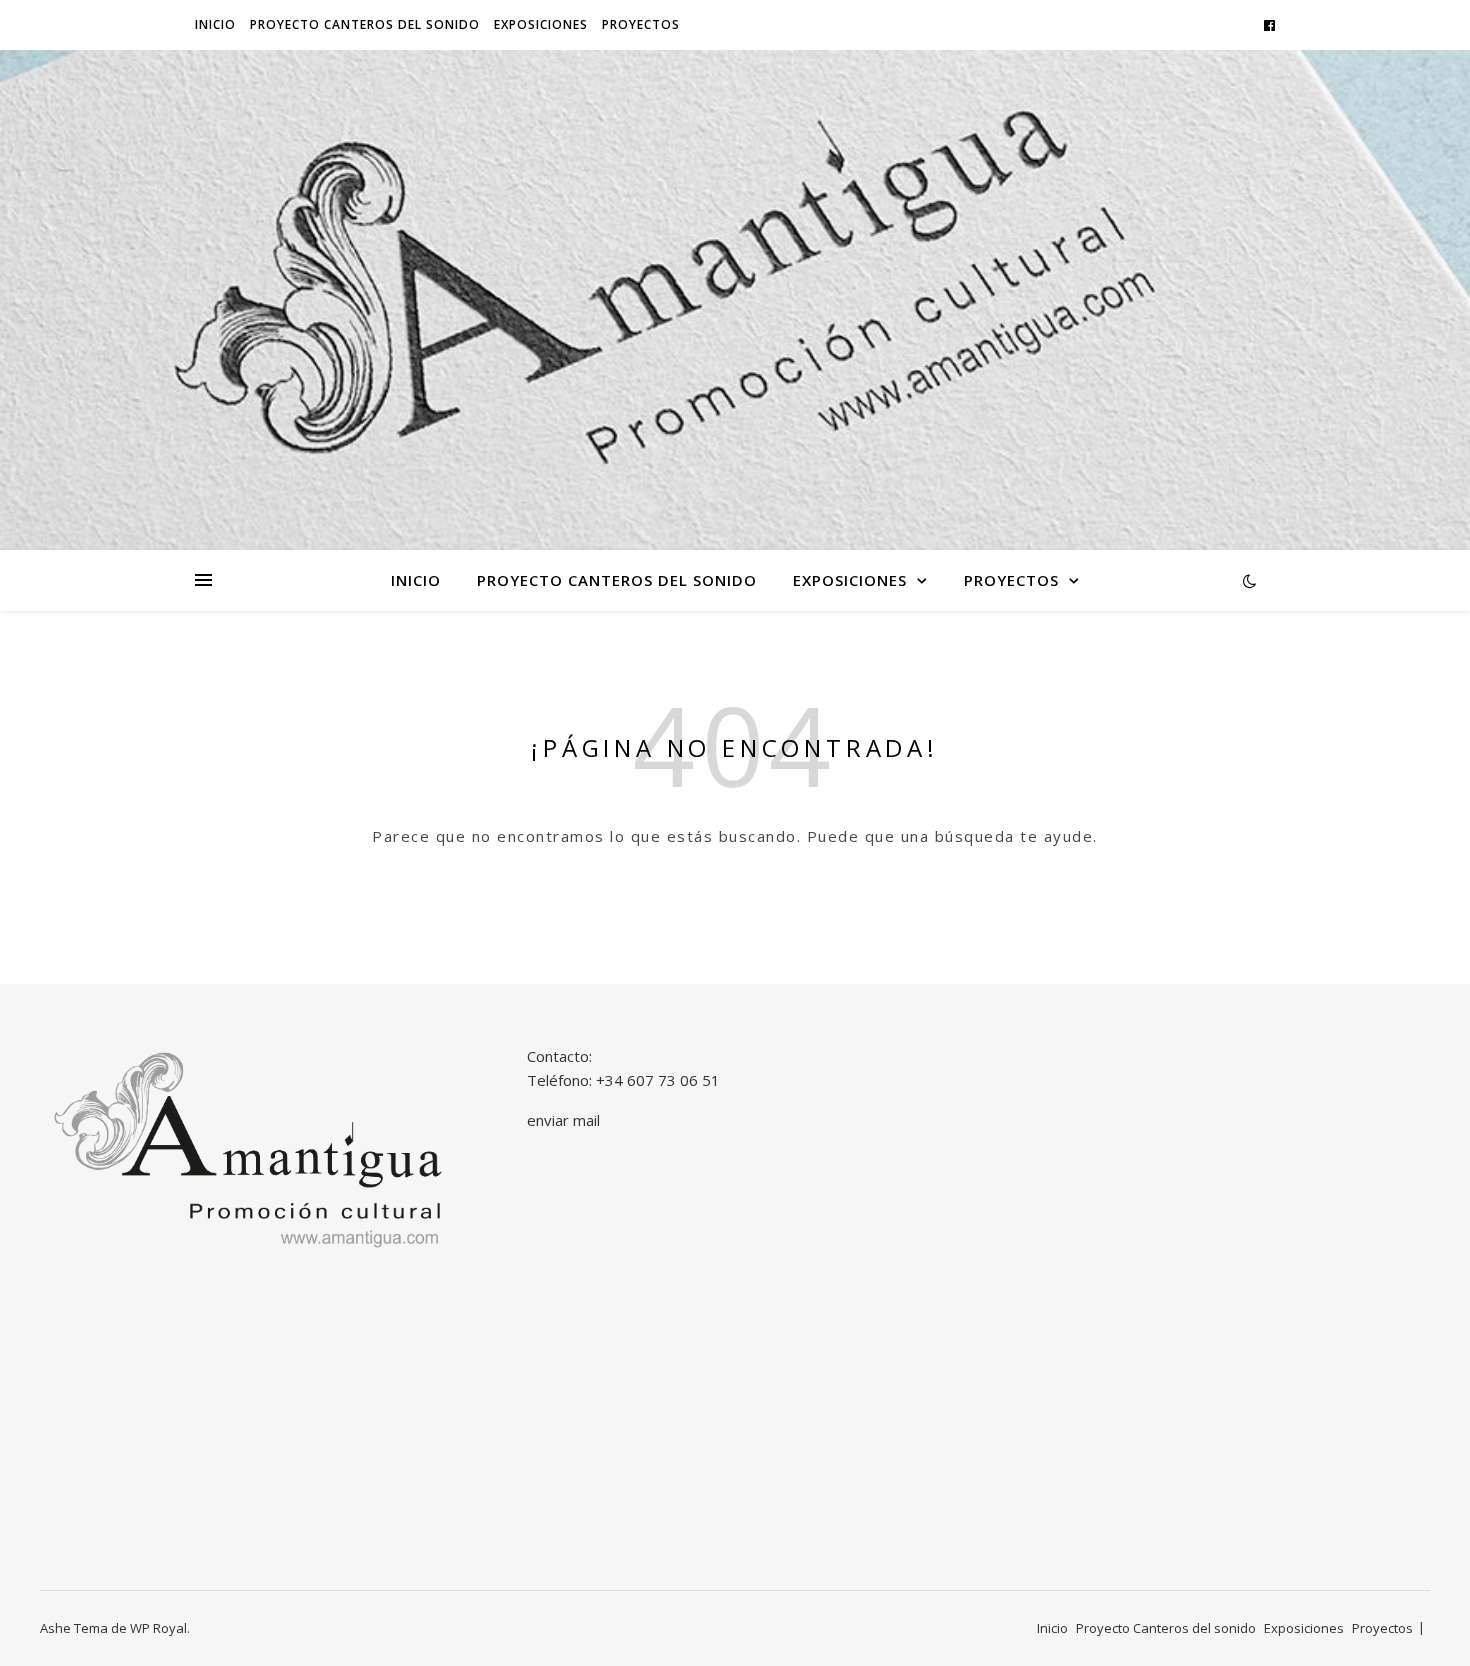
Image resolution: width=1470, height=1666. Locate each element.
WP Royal (158, 1628)
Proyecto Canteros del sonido (365, 24)
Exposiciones (541, 24)
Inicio (215, 24)
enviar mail (563, 1120)
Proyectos (641, 24)
